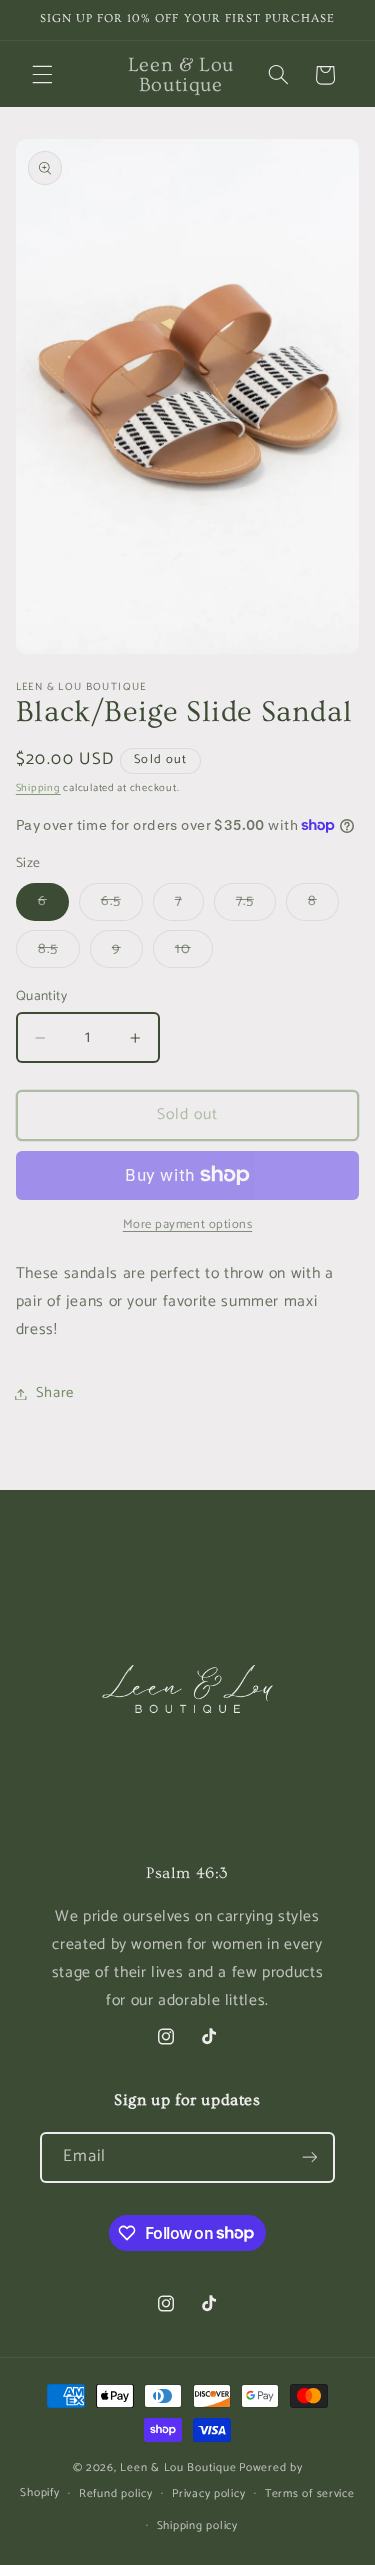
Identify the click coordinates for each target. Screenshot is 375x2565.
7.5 (256, 904)
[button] (42, 75)
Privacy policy (208, 2493)
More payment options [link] (188, 1225)
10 (194, 952)
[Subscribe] (310, 2157)
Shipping (38, 788)
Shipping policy (197, 2525)
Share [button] (55, 1393)
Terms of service (310, 2493)
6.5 (122, 904)
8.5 (59, 952)
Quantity (41, 996)
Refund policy (116, 2493)
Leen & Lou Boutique (178, 2467)
